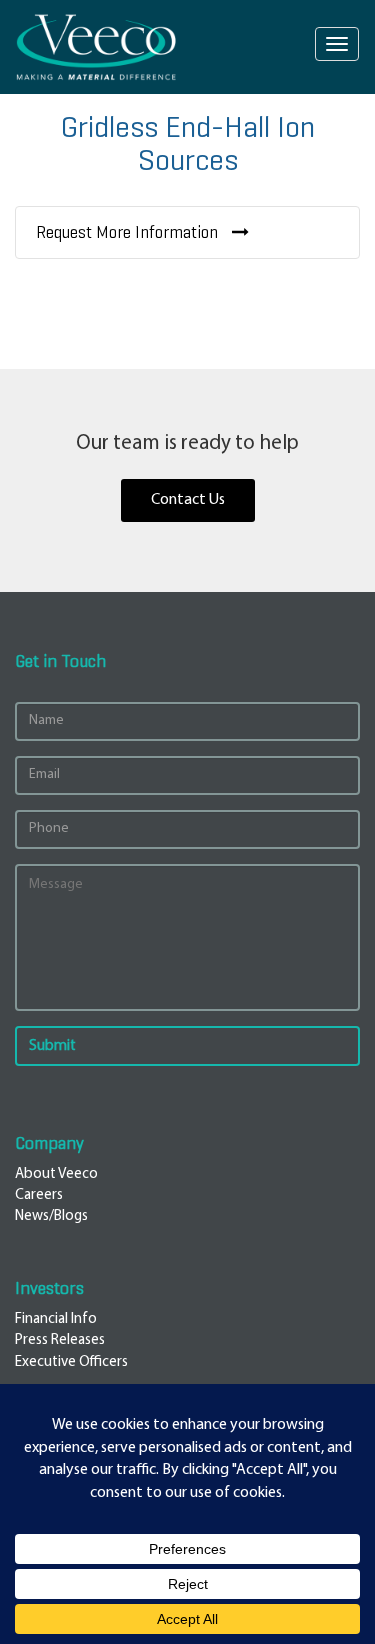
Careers (39, 1195)
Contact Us (188, 500)
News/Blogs (51, 1216)
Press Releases (60, 1340)
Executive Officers (71, 1362)
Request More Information (129, 232)
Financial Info (56, 1319)
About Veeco (56, 1174)
